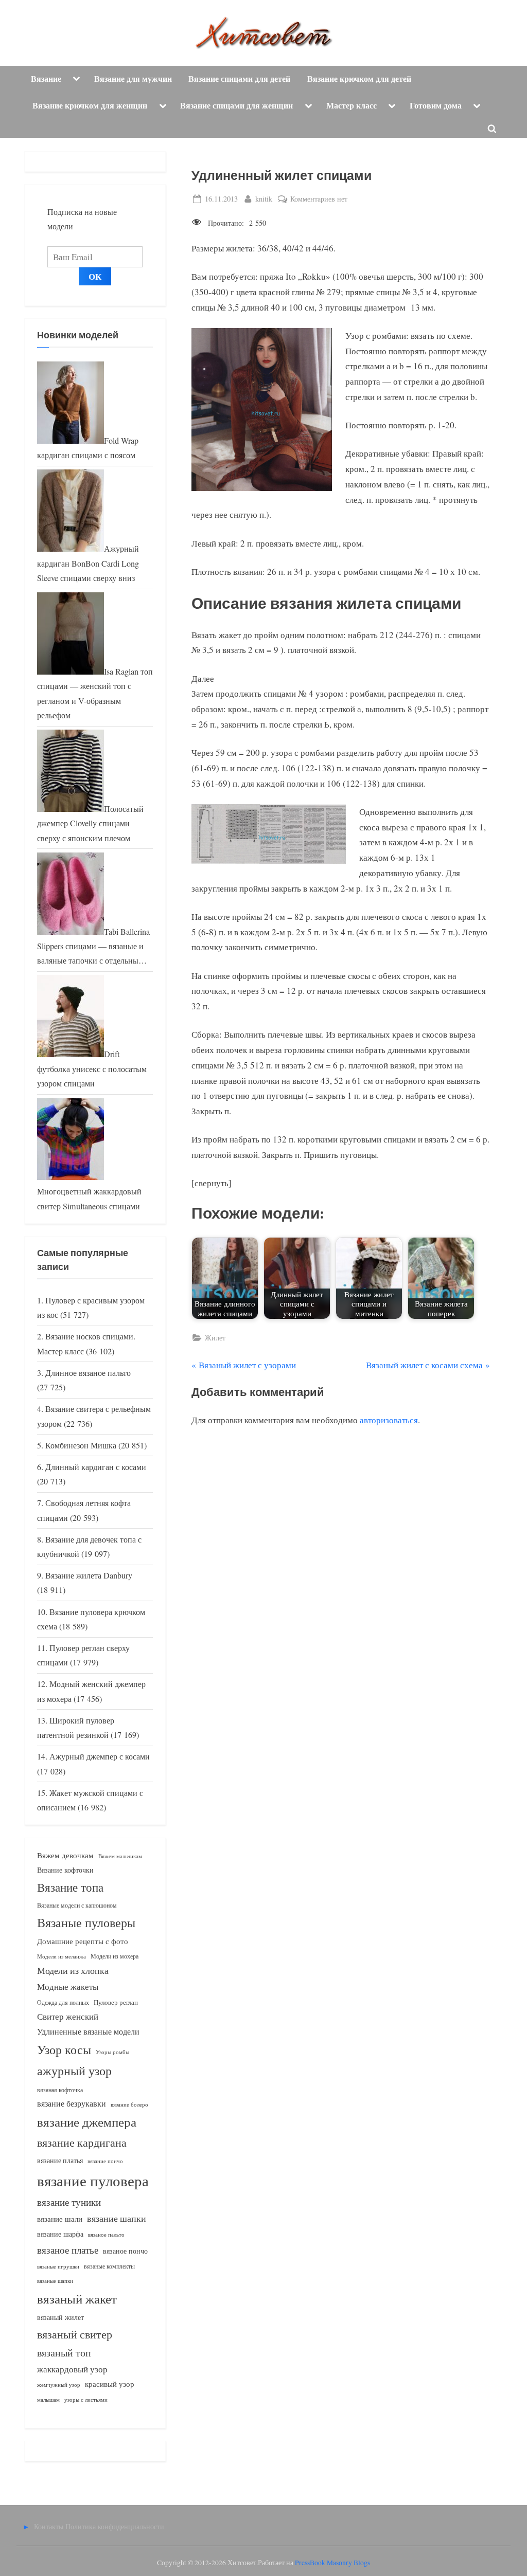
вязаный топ (64, 2353)
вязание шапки (117, 2218)
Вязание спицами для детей (239, 79)
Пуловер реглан (116, 2002)
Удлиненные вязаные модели (88, 2031)
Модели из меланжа (62, 1956)
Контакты (49, 2526)
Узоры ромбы (112, 2052)
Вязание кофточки (65, 1870)
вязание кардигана (82, 2142)
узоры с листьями (86, 2399)
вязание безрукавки (72, 2103)
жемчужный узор (59, 2385)
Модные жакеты (68, 1987)
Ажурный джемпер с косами (100, 1756)
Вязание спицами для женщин (236, 105)
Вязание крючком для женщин (90, 105)
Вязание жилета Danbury (89, 1575)
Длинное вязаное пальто (88, 1373)
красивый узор (110, 2384)
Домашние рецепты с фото (83, 1941)
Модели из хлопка (73, 1970)
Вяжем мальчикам (120, 1856)
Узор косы (64, 2049)
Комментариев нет (319, 199)
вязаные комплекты (109, 2266)
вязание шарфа (60, 2234)
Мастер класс (352, 105)
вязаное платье (68, 2250)
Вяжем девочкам (65, 1855)
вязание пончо (105, 2161)
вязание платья (60, 2160)
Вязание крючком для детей (359, 79)
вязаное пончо (125, 2251)
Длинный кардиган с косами (96, 1467)
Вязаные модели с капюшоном (77, 1905)
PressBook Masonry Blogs (332, 2563)
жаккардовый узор (72, 2369)
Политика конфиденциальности (115, 2526)
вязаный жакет (77, 2299)
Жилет (215, 1338)
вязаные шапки (55, 2281)
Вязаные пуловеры (86, 1922)
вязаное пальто (106, 2234)
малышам (48, 2400)
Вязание (46, 79)
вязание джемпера (87, 2122)
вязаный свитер (75, 2334)
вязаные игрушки (58, 2266)
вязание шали (60, 2219)
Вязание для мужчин (133, 79)
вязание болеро (129, 2104)
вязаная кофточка (60, 2090)
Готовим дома (436, 105)
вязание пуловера (93, 2180)
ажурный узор (74, 2071)
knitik (264, 198)
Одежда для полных (63, 2002)
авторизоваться (389, 1420)
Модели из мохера (115, 1956)
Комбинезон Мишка (81, 1445)
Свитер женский (68, 2016)
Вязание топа (70, 1887)
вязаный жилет (60, 2317)
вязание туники (69, 2202)
